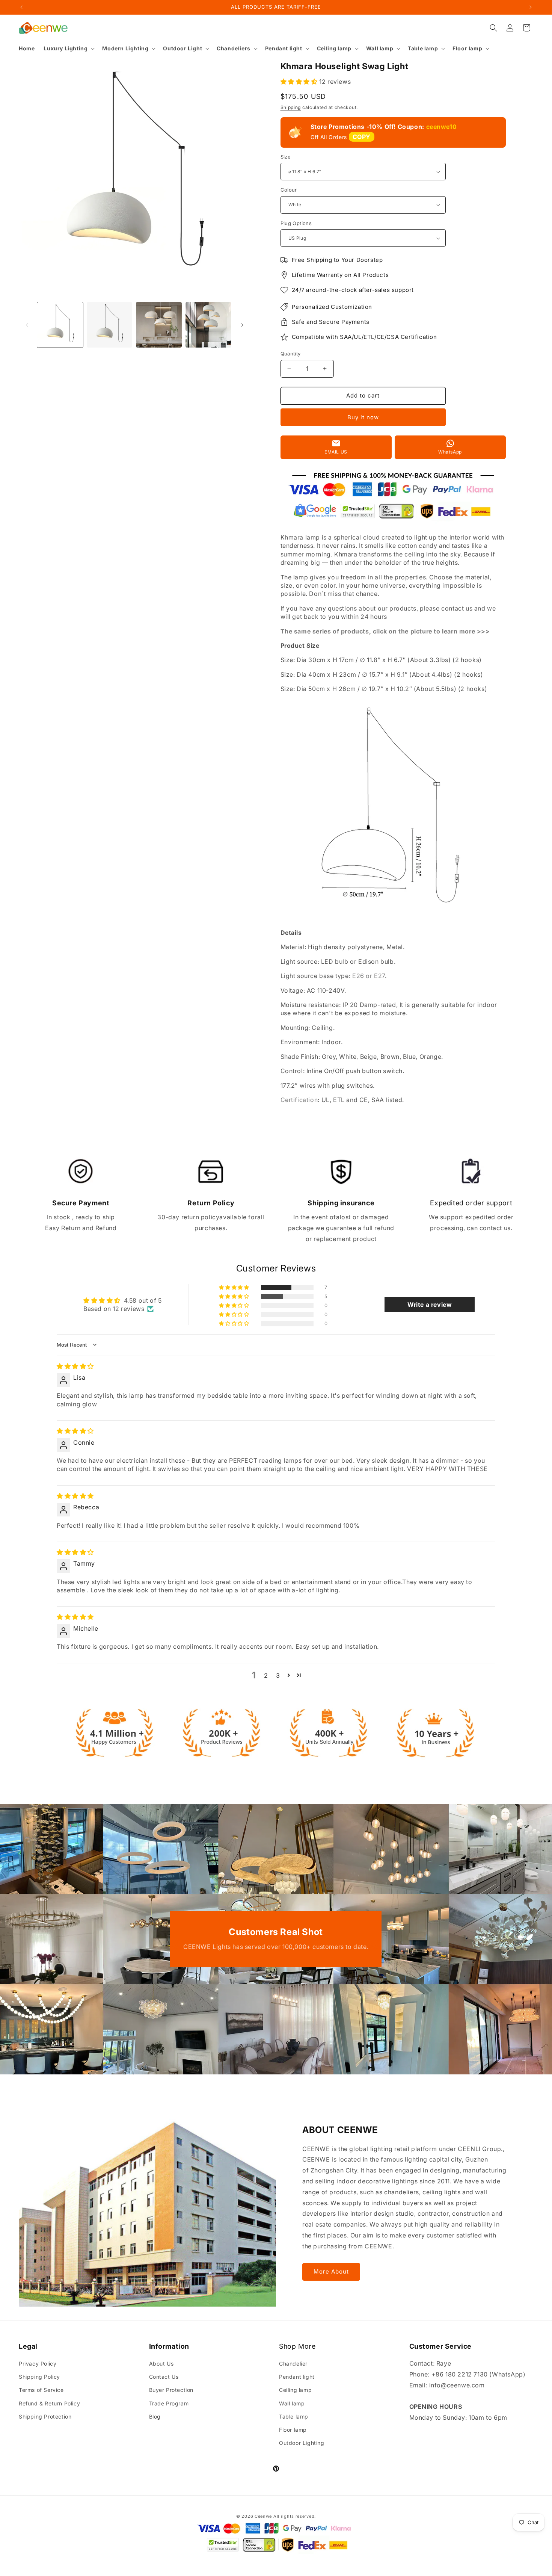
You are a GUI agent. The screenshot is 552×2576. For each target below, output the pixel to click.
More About (331, 2271)
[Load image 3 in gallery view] (159, 325)
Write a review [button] (430, 1305)
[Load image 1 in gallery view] (60, 325)
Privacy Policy (38, 2364)
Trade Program (169, 2403)
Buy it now (363, 417)
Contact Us (164, 2377)
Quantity (291, 354)
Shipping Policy (39, 2377)
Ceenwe (263, 2516)
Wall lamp (292, 2403)
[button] (68, 48)
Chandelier (293, 2364)
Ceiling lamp (295, 2390)
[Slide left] (27, 325)
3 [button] (278, 1675)
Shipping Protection (45, 2417)
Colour (289, 190)
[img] (75, 1366)
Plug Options (296, 223)
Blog (155, 2417)
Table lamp (294, 2417)
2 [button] (266, 1675)
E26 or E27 (369, 976)
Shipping (291, 107)
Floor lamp (293, 2430)
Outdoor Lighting (302, 2443)
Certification (299, 1100)
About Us (161, 2364)
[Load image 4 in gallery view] (208, 325)
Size (286, 157)
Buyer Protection (171, 2390)
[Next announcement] (531, 7)
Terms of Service (41, 2390)
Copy (362, 137)
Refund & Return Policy (49, 2403)
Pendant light (297, 2377)
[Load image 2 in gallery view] (110, 325)
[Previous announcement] (21, 7)
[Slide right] (242, 325)
